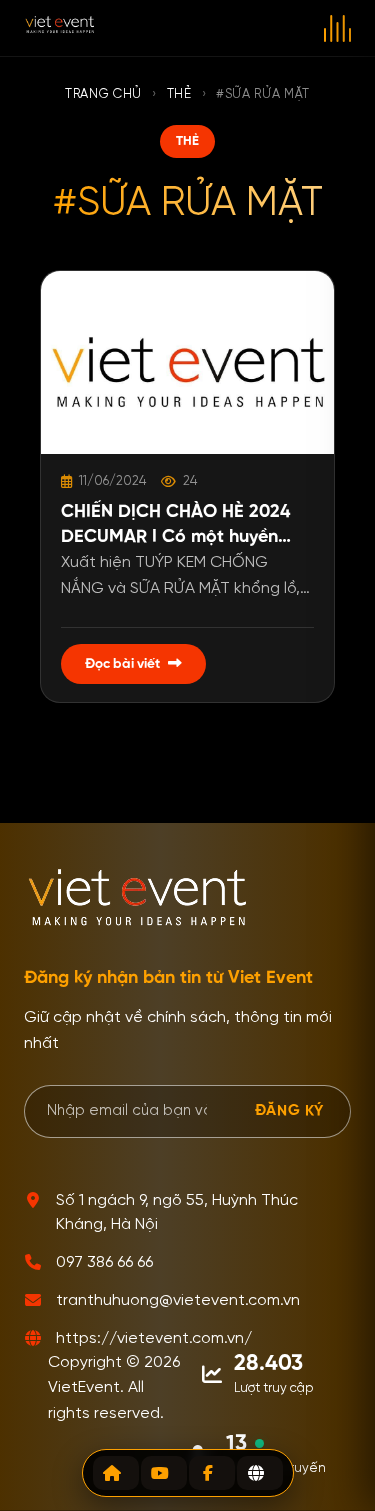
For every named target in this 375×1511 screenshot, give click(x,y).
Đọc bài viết (122, 664)
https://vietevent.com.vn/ (154, 1339)
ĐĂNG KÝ (289, 1110)
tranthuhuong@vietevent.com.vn (178, 1301)
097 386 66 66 (104, 1263)
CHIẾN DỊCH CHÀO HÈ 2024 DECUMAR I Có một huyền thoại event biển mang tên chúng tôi (175, 526)
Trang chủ (103, 94)
